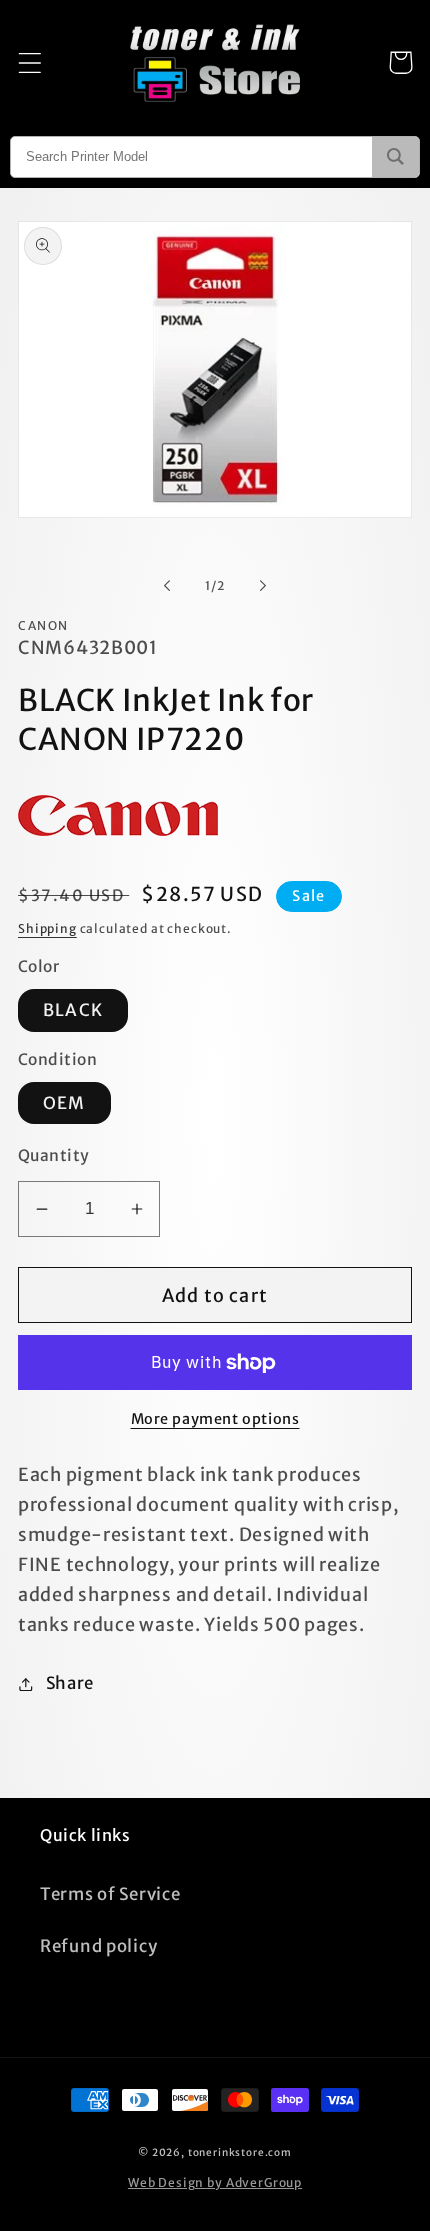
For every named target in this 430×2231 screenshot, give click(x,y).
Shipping (47, 928)
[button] (30, 62)
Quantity (54, 1155)
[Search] (395, 157)
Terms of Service (110, 1894)
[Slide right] (263, 585)
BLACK (73, 1010)
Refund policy (98, 1946)
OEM (64, 1103)
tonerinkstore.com (240, 2152)
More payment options (215, 1419)
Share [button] (70, 1683)
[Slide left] (167, 585)
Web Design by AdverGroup (215, 2182)
